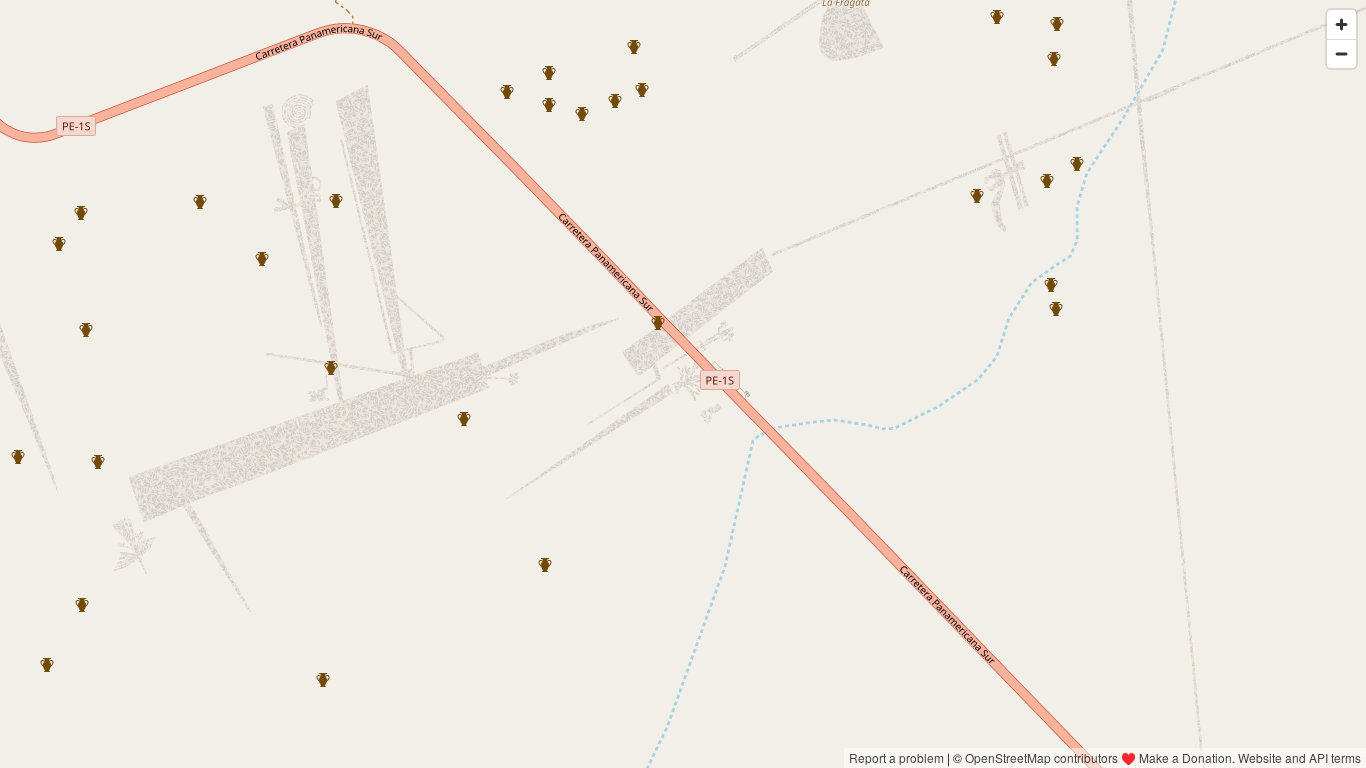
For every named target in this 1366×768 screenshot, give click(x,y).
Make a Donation (1185, 757)
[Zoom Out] (1341, 53)
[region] (683, 384)
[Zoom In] (1341, 24)
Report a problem (896, 757)
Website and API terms (1299, 757)
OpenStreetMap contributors (1041, 757)
